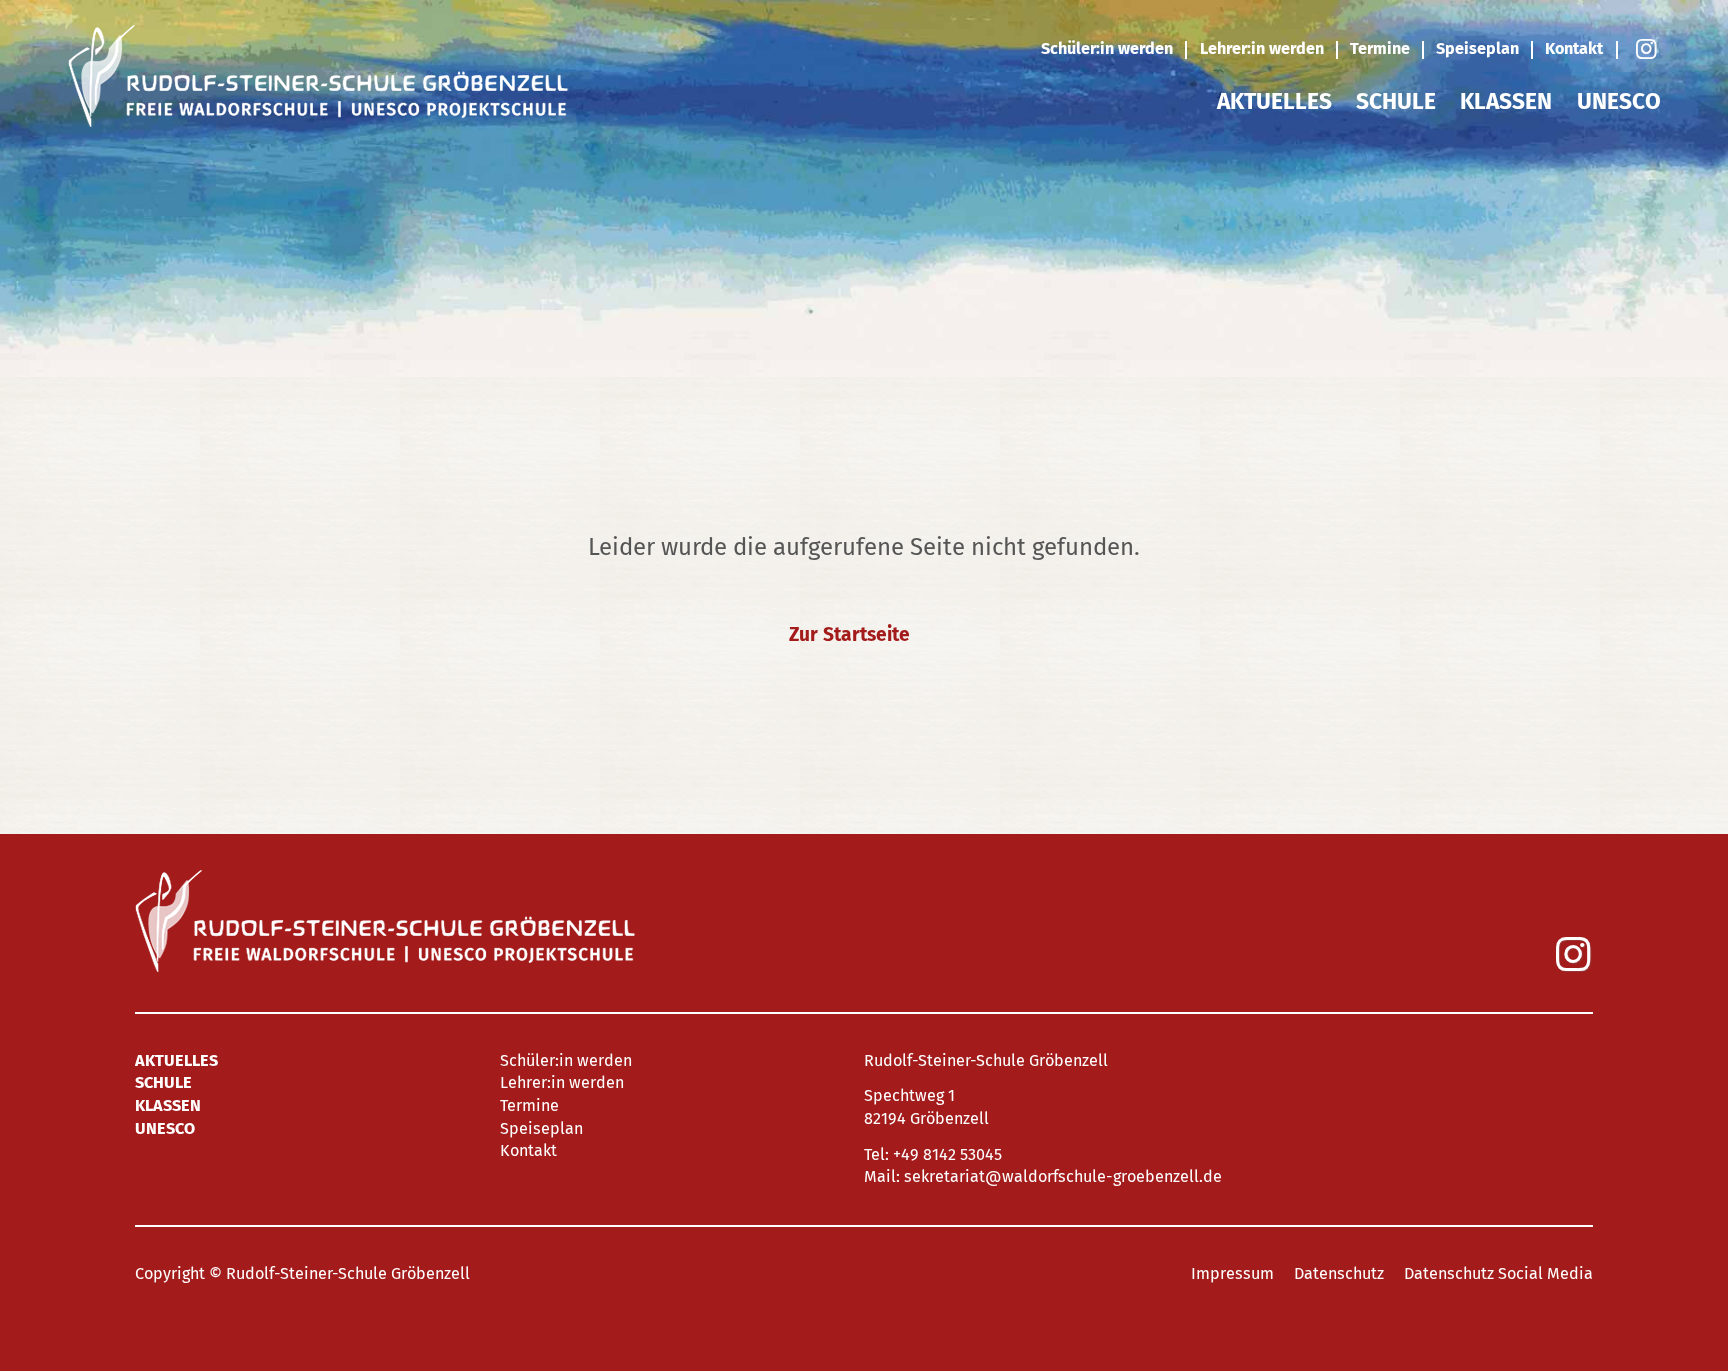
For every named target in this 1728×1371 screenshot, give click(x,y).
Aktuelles (1274, 101)
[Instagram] (1645, 50)
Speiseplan (1477, 48)
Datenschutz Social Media (1498, 1273)
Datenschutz (1339, 1273)
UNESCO (1619, 101)
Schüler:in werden (1107, 48)
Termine (1380, 48)
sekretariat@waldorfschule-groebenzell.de (1063, 1176)
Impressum (1232, 1273)
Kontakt (1574, 48)
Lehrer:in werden (1262, 48)
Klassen (1506, 101)
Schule (1396, 101)
